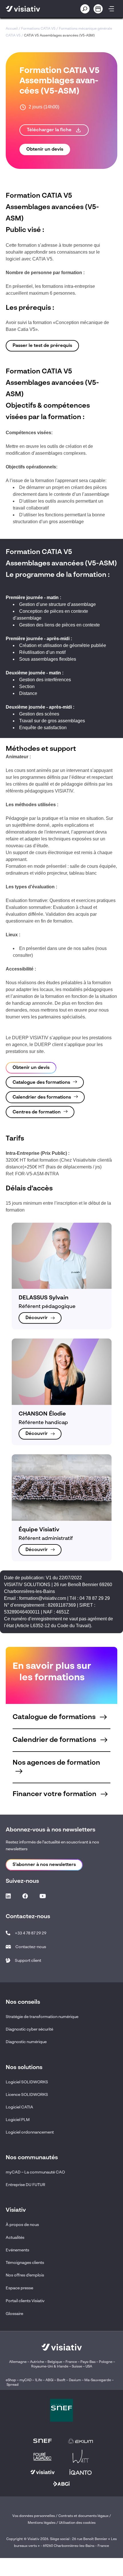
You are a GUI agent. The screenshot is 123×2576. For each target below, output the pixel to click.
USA (89, 2367)
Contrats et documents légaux (83, 2516)
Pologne (106, 2362)
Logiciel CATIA (19, 2107)
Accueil (12, 29)
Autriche (37, 2362)
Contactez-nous (31, 1947)
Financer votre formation (55, 1794)
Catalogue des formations (41, 1083)
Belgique (55, 2362)
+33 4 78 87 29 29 (31, 1933)
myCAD (25, 2380)
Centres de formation (37, 1112)
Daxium (75, 2380)
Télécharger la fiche (50, 130)
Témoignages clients (25, 2263)
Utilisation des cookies (77, 2523)
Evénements (17, 2250)
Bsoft (61, 2380)
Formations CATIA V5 (38, 29)
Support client (28, 1961)
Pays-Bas (88, 2362)
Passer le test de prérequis (42, 346)
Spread (13, 2385)
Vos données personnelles (34, 2516)
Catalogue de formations (55, 1717)
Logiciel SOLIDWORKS (27, 2082)
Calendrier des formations (42, 1097)
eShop (11, 2380)
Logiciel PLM (18, 2120)
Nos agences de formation (56, 1763)
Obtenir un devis (45, 149)
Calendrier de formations (55, 1740)
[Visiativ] (32, 9)
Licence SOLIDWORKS (27, 2095)
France (71, 2362)
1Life (38, 2380)
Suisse (77, 2367)
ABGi (49, 2380)
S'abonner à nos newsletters (44, 1865)
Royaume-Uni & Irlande (50, 2367)
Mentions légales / (43, 2523)
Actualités (15, 2238)
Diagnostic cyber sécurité (29, 2029)
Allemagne (18, 2362)
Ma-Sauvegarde (97, 2380)
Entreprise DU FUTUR (25, 2185)
